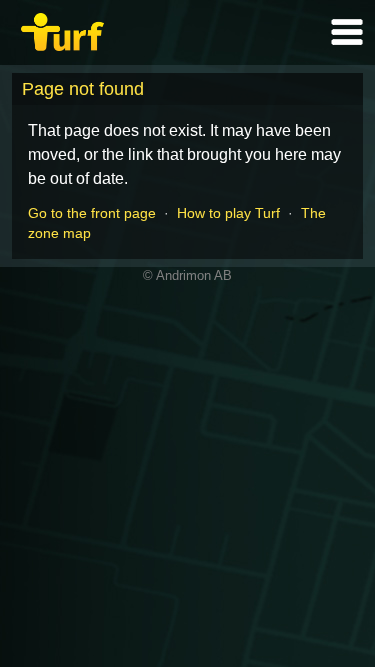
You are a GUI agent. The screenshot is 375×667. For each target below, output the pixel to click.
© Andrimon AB (187, 275)
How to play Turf (228, 213)
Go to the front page (92, 213)
